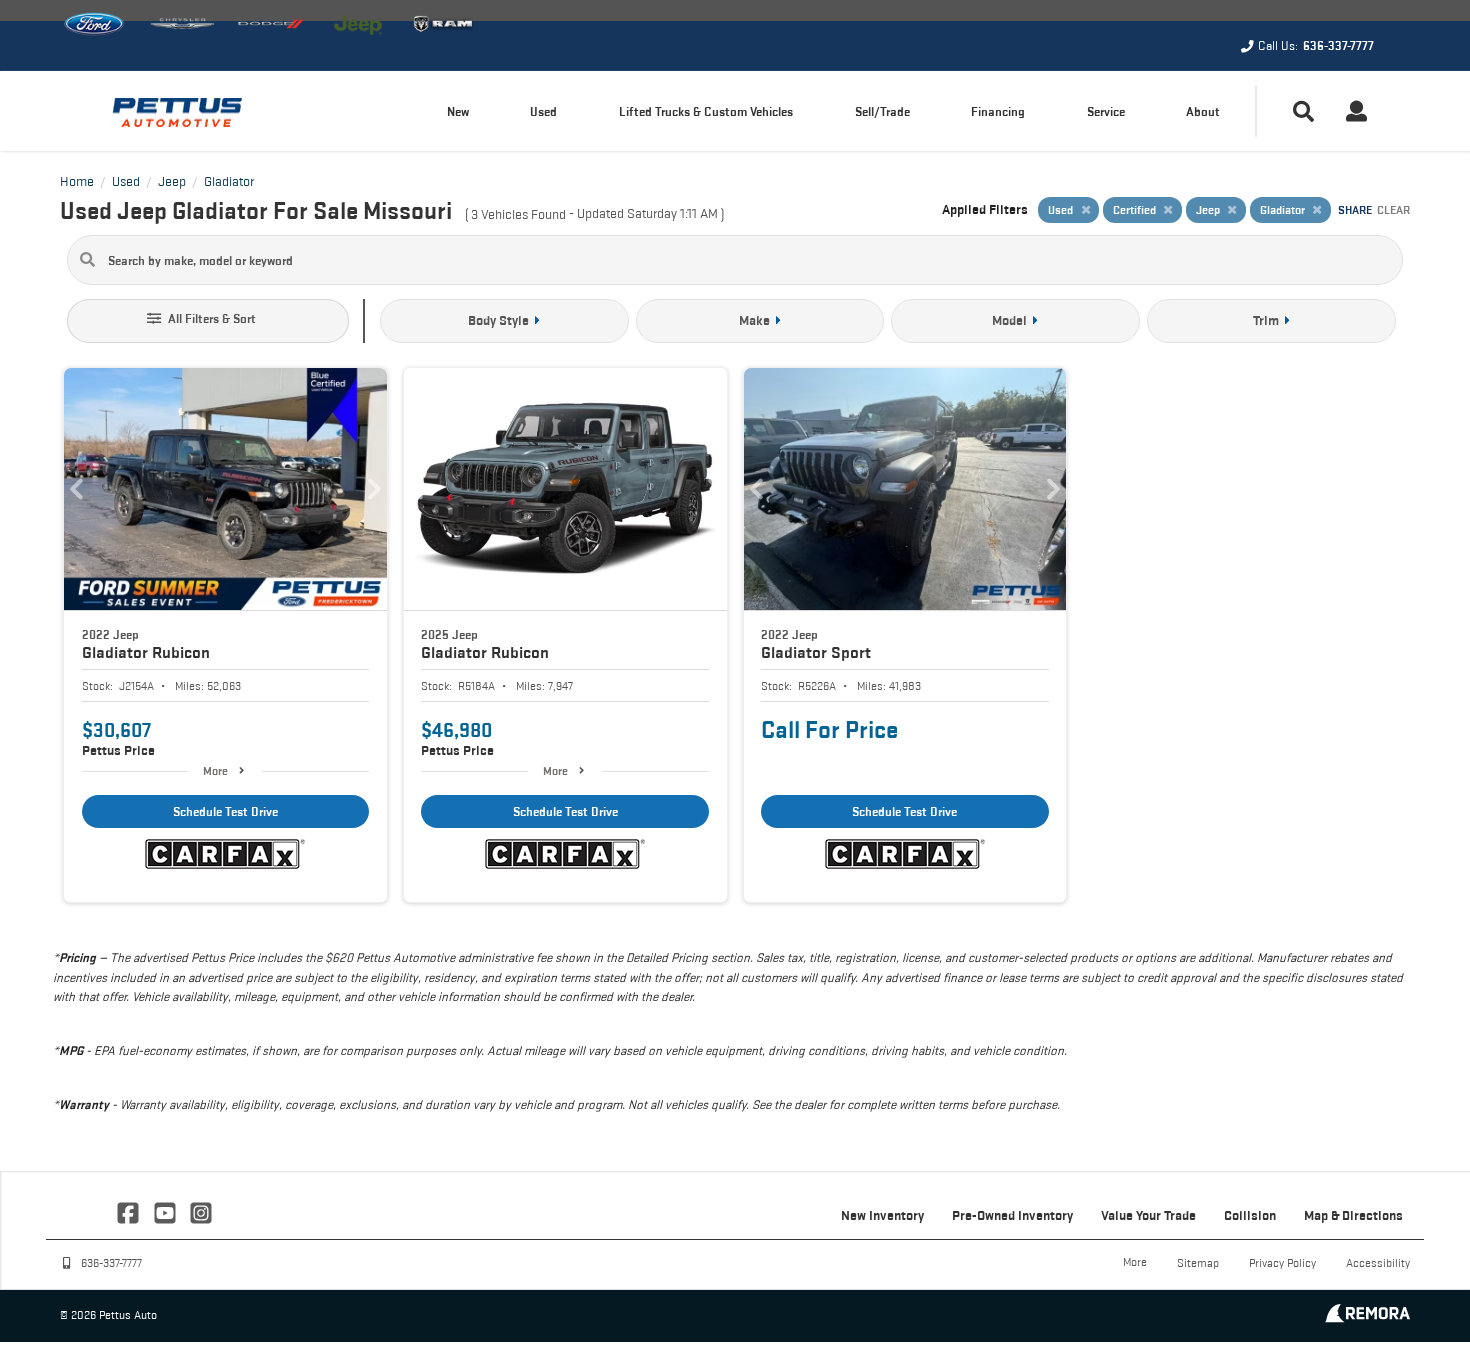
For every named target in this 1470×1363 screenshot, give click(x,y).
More (215, 770)
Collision (1250, 1215)
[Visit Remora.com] (1367, 1317)
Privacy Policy (1282, 1262)
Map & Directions (1353, 1215)
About (1203, 111)
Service (1106, 111)
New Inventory (882, 1215)
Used (543, 111)
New (458, 111)
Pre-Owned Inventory (1012, 1215)
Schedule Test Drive (225, 811)
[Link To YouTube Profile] (166, 1211)
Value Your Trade (1148, 1215)
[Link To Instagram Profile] (201, 1211)
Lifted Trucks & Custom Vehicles (706, 111)
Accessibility (1378, 1262)
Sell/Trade (882, 111)
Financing (998, 111)
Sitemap (1198, 1262)
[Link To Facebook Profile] (130, 1211)
